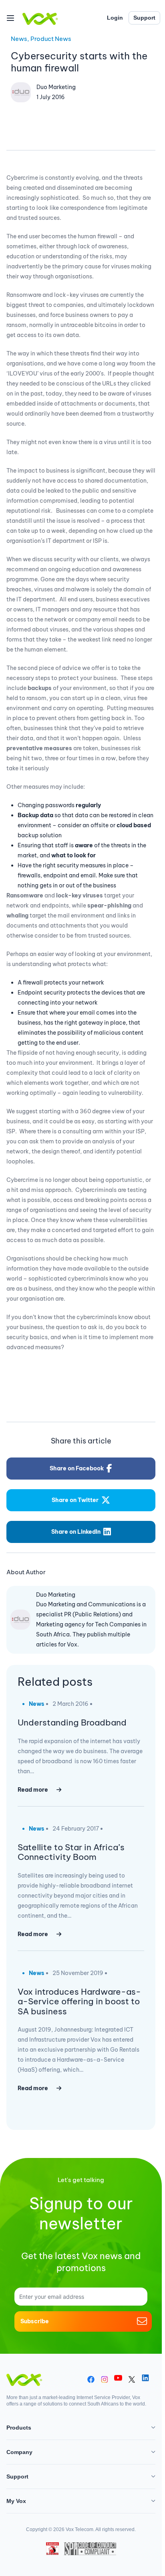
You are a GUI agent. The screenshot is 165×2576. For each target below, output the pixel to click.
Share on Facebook (77, 1468)
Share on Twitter (75, 1500)
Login (115, 18)
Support (144, 18)
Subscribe (35, 2321)
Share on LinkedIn (76, 1532)
